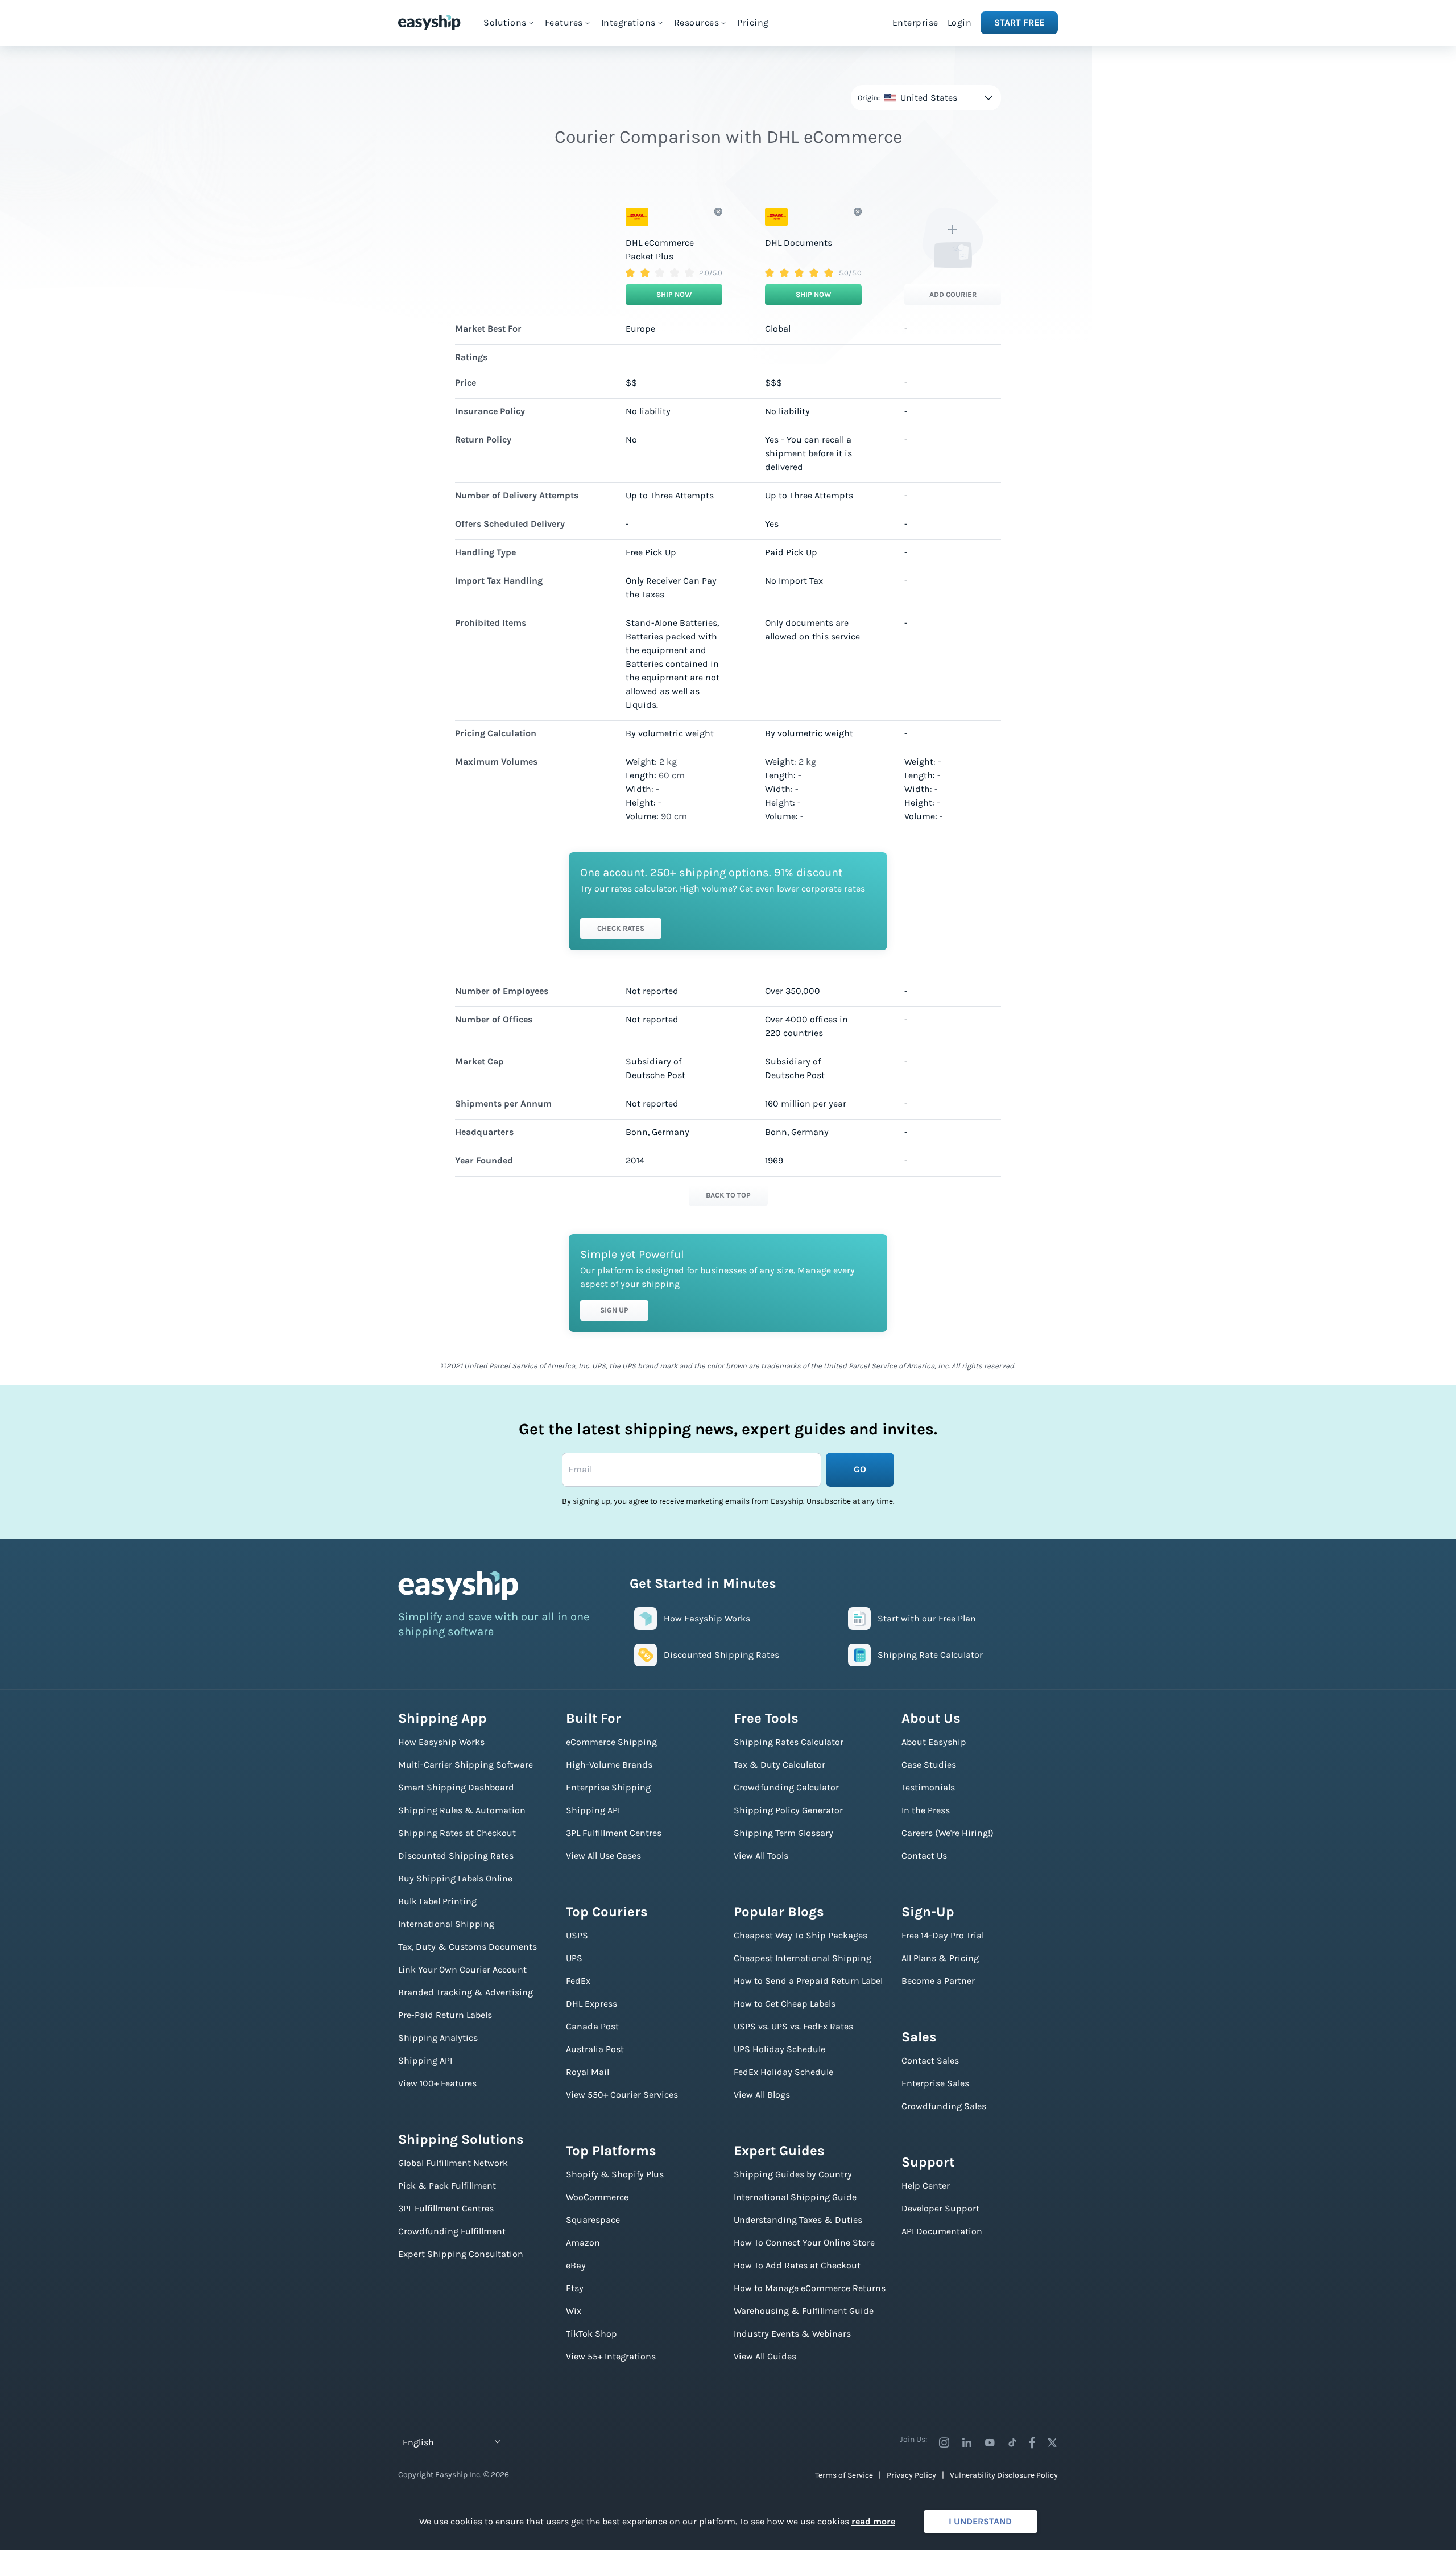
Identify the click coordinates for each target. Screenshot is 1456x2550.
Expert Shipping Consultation (461, 2254)
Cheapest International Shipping (803, 1958)
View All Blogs (762, 2095)
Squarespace (593, 2220)
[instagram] (944, 2442)
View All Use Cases (603, 1856)
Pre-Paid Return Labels (445, 2015)
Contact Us (924, 1856)
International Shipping (446, 1924)
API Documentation (942, 2231)
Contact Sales (930, 2060)
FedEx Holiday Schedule (783, 2072)
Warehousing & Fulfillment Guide (804, 2311)
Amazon (583, 2242)
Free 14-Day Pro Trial (943, 1935)
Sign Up (614, 1310)
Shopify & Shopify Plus (615, 2174)
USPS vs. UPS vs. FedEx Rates (793, 2026)
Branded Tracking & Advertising (466, 1992)
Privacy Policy (911, 2475)
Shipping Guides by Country (793, 2174)
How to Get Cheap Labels (785, 2004)
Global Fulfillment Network (453, 2163)
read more (873, 2521)
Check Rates (621, 928)
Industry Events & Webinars (792, 2334)
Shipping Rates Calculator (789, 1742)
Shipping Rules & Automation (462, 1810)
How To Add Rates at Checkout (797, 2265)
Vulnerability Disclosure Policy (1004, 2475)
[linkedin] (967, 2442)
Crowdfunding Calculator (786, 1787)
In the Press (926, 1810)
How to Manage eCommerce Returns (810, 2288)
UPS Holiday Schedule (779, 2049)
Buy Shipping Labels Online (455, 1878)
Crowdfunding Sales (944, 2106)
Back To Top (728, 1195)
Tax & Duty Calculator (779, 1765)
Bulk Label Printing (437, 1901)
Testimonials (928, 1787)
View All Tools (761, 1856)
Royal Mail (588, 2072)
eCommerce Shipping (611, 1742)
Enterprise (915, 22)
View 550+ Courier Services (622, 2095)
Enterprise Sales (935, 2083)
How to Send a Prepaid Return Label (808, 1981)
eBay (576, 2265)
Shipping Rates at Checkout (457, 1833)
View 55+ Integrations (611, 2356)
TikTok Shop (591, 2334)
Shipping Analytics (438, 2038)
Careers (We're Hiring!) (948, 1833)
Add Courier (953, 294)
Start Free (1019, 22)
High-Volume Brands (609, 1765)
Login (960, 22)
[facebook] (1032, 2442)
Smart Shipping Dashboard (456, 1787)
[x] (1052, 2442)
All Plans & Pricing (940, 1958)
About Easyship (934, 1742)
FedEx (578, 1981)
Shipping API (425, 2060)
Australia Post (595, 2049)
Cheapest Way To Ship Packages (801, 1935)
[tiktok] (1012, 2442)
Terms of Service (844, 2475)
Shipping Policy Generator (788, 1810)
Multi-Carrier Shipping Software (466, 1765)
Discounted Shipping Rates (456, 1856)
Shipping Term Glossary (783, 1833)
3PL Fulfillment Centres (446, 2208)
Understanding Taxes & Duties (798, 2220)
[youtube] (990, 2442)
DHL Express (591, 2004)
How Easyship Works (441, 1742)
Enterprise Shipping (608, 1787)
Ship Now (674, 294)
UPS (574, 1958)
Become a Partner (938, 1981)
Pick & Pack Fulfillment (447, 2186)
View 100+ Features (437, 2083)
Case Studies (929, 1765)
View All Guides (765, 2356)
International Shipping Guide (795, 2197)
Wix (574, 2311)
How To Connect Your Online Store (804, 2242)
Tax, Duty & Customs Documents (468, 1947)
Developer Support (940, 2208)
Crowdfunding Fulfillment (452, 2231)
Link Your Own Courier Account (462, 1969)
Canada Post (592, 2026)
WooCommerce (597, 2197)
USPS (577, 1935)
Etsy (575, 2288)
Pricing (753, 22)
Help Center (926, 2186)
